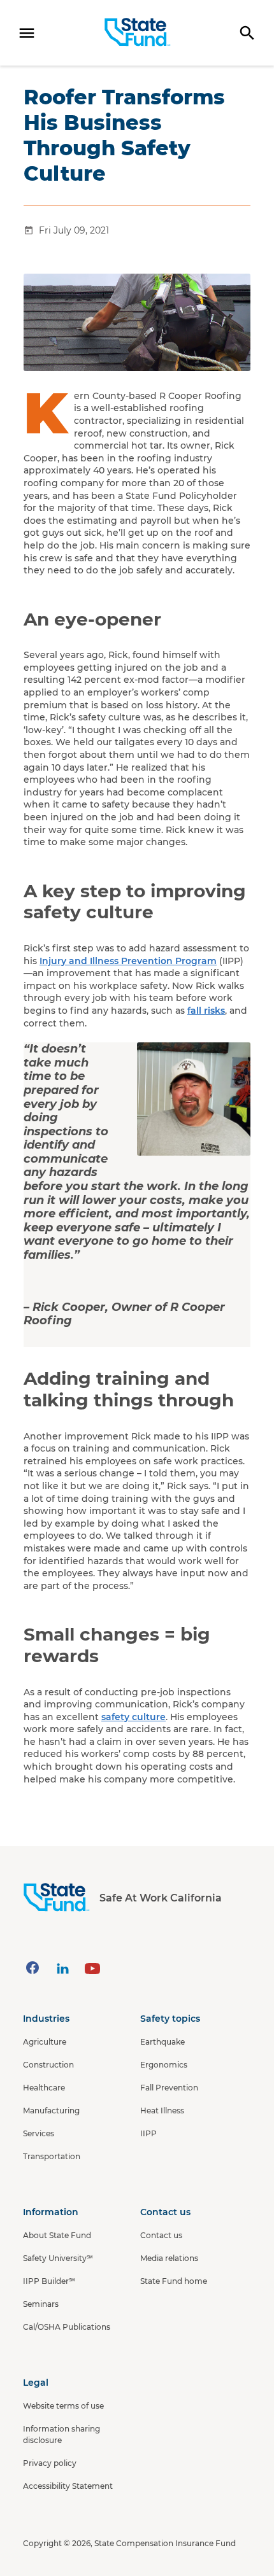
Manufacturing (51, 2110)
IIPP (148, 2133)
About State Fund (57, 2235)
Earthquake (162, 2042)
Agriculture (45, 2042)
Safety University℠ (58, 2258)
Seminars (41, 2304)
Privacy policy (50, 2463)
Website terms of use (63, 2406)
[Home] (137, 32)
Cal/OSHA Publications (67, 2327)
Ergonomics (164, 2065)
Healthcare (44, 2088)
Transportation (52, 2156)
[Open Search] (247, 33)
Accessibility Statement (68, 2486)
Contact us (161, 2235)
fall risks (206, 1011)
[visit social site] (32, 1968)
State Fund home (174, 2281)
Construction (48, 2065)
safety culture (133, 1717)
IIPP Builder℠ (49, 2281)
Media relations (169, 2258)
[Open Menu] (27, 33)
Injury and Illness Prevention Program (128, 961)
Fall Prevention (169, 2088)
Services (39, 2133)
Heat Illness (162, 2110)
